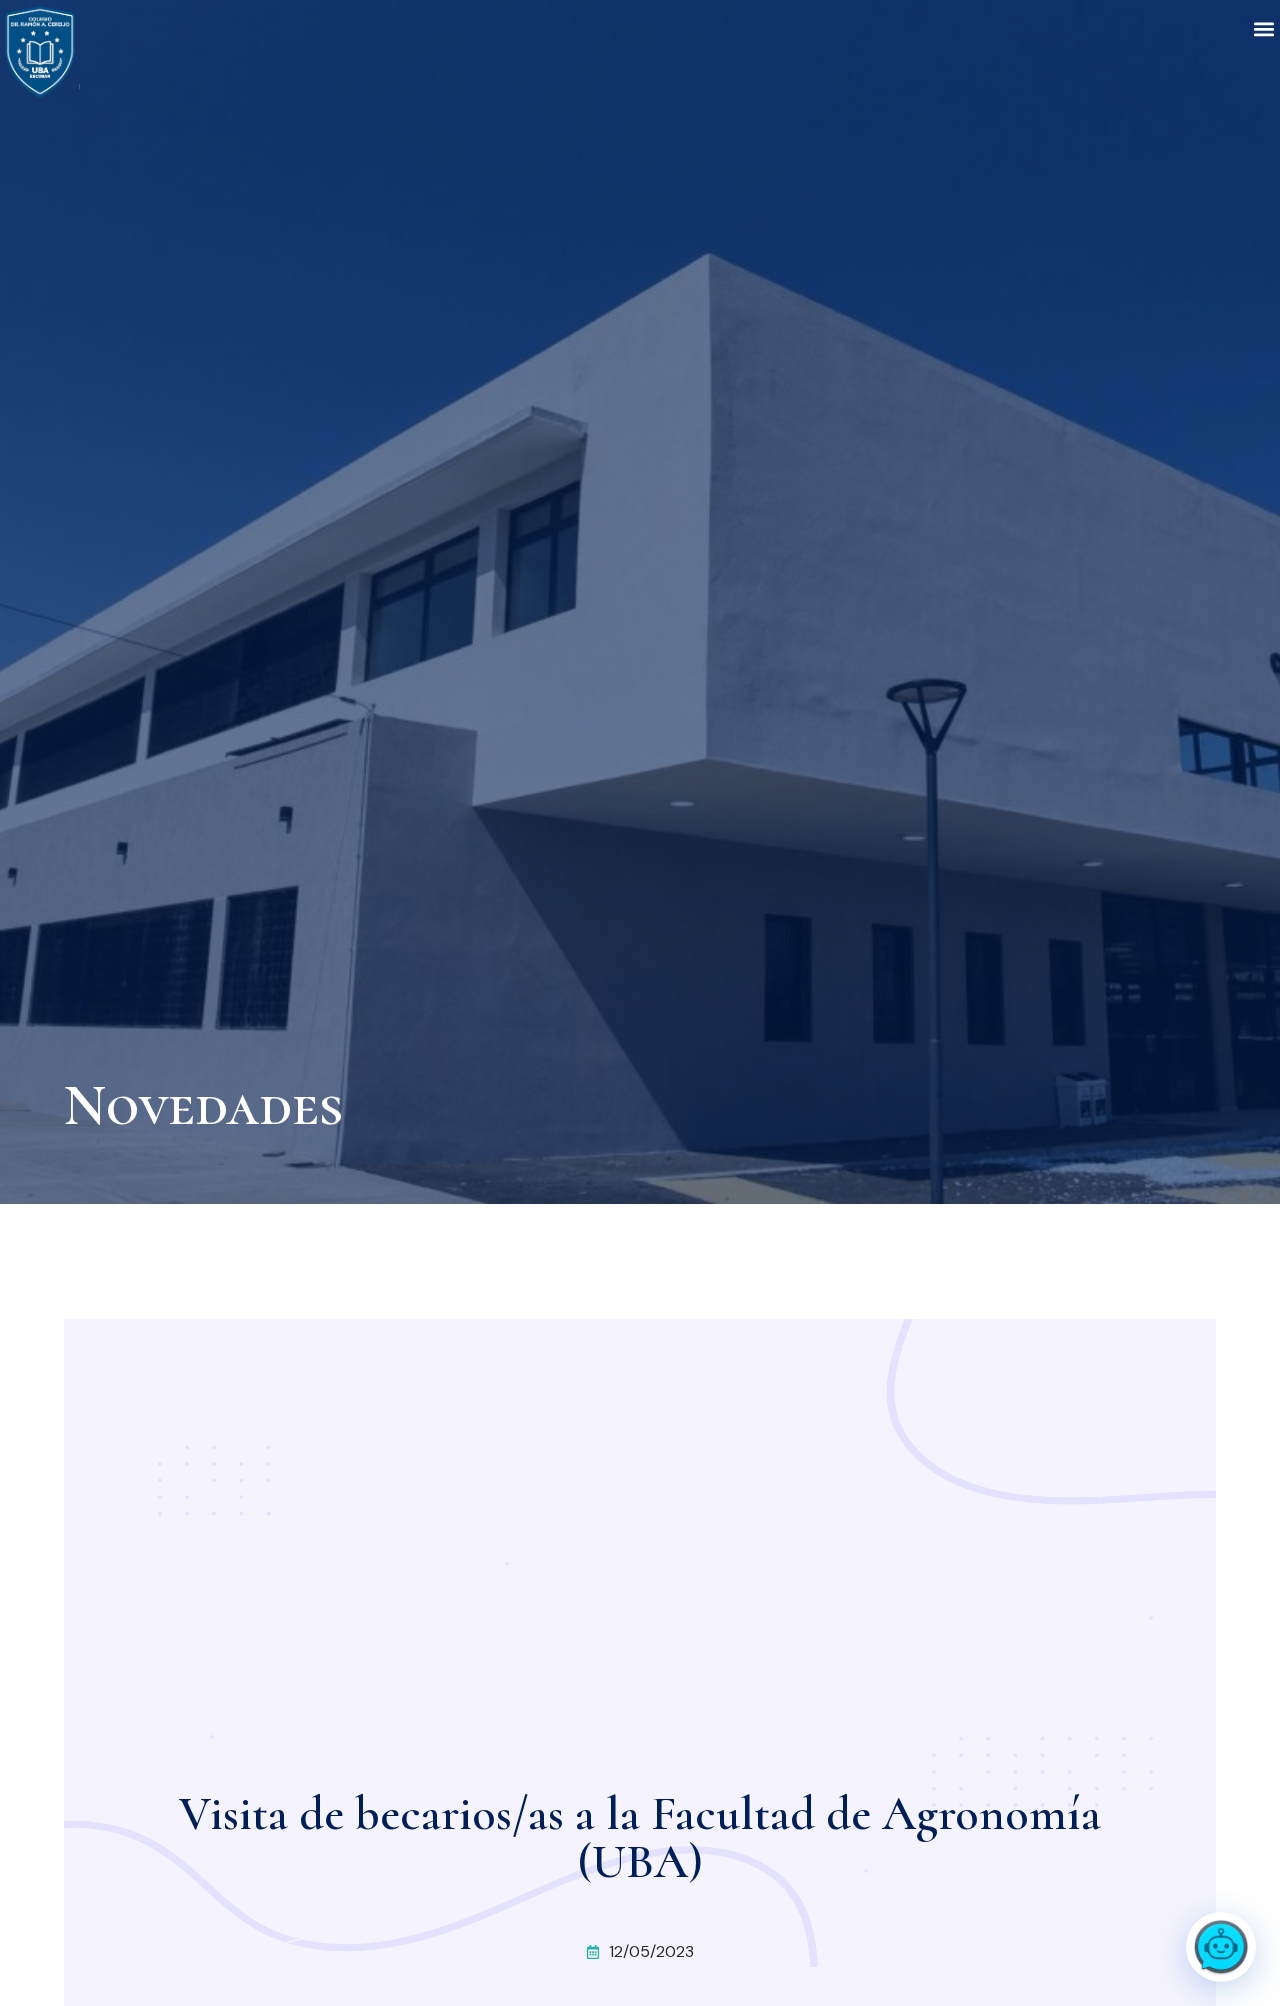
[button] (1263, 28)
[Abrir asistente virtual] (1221, 1947)
